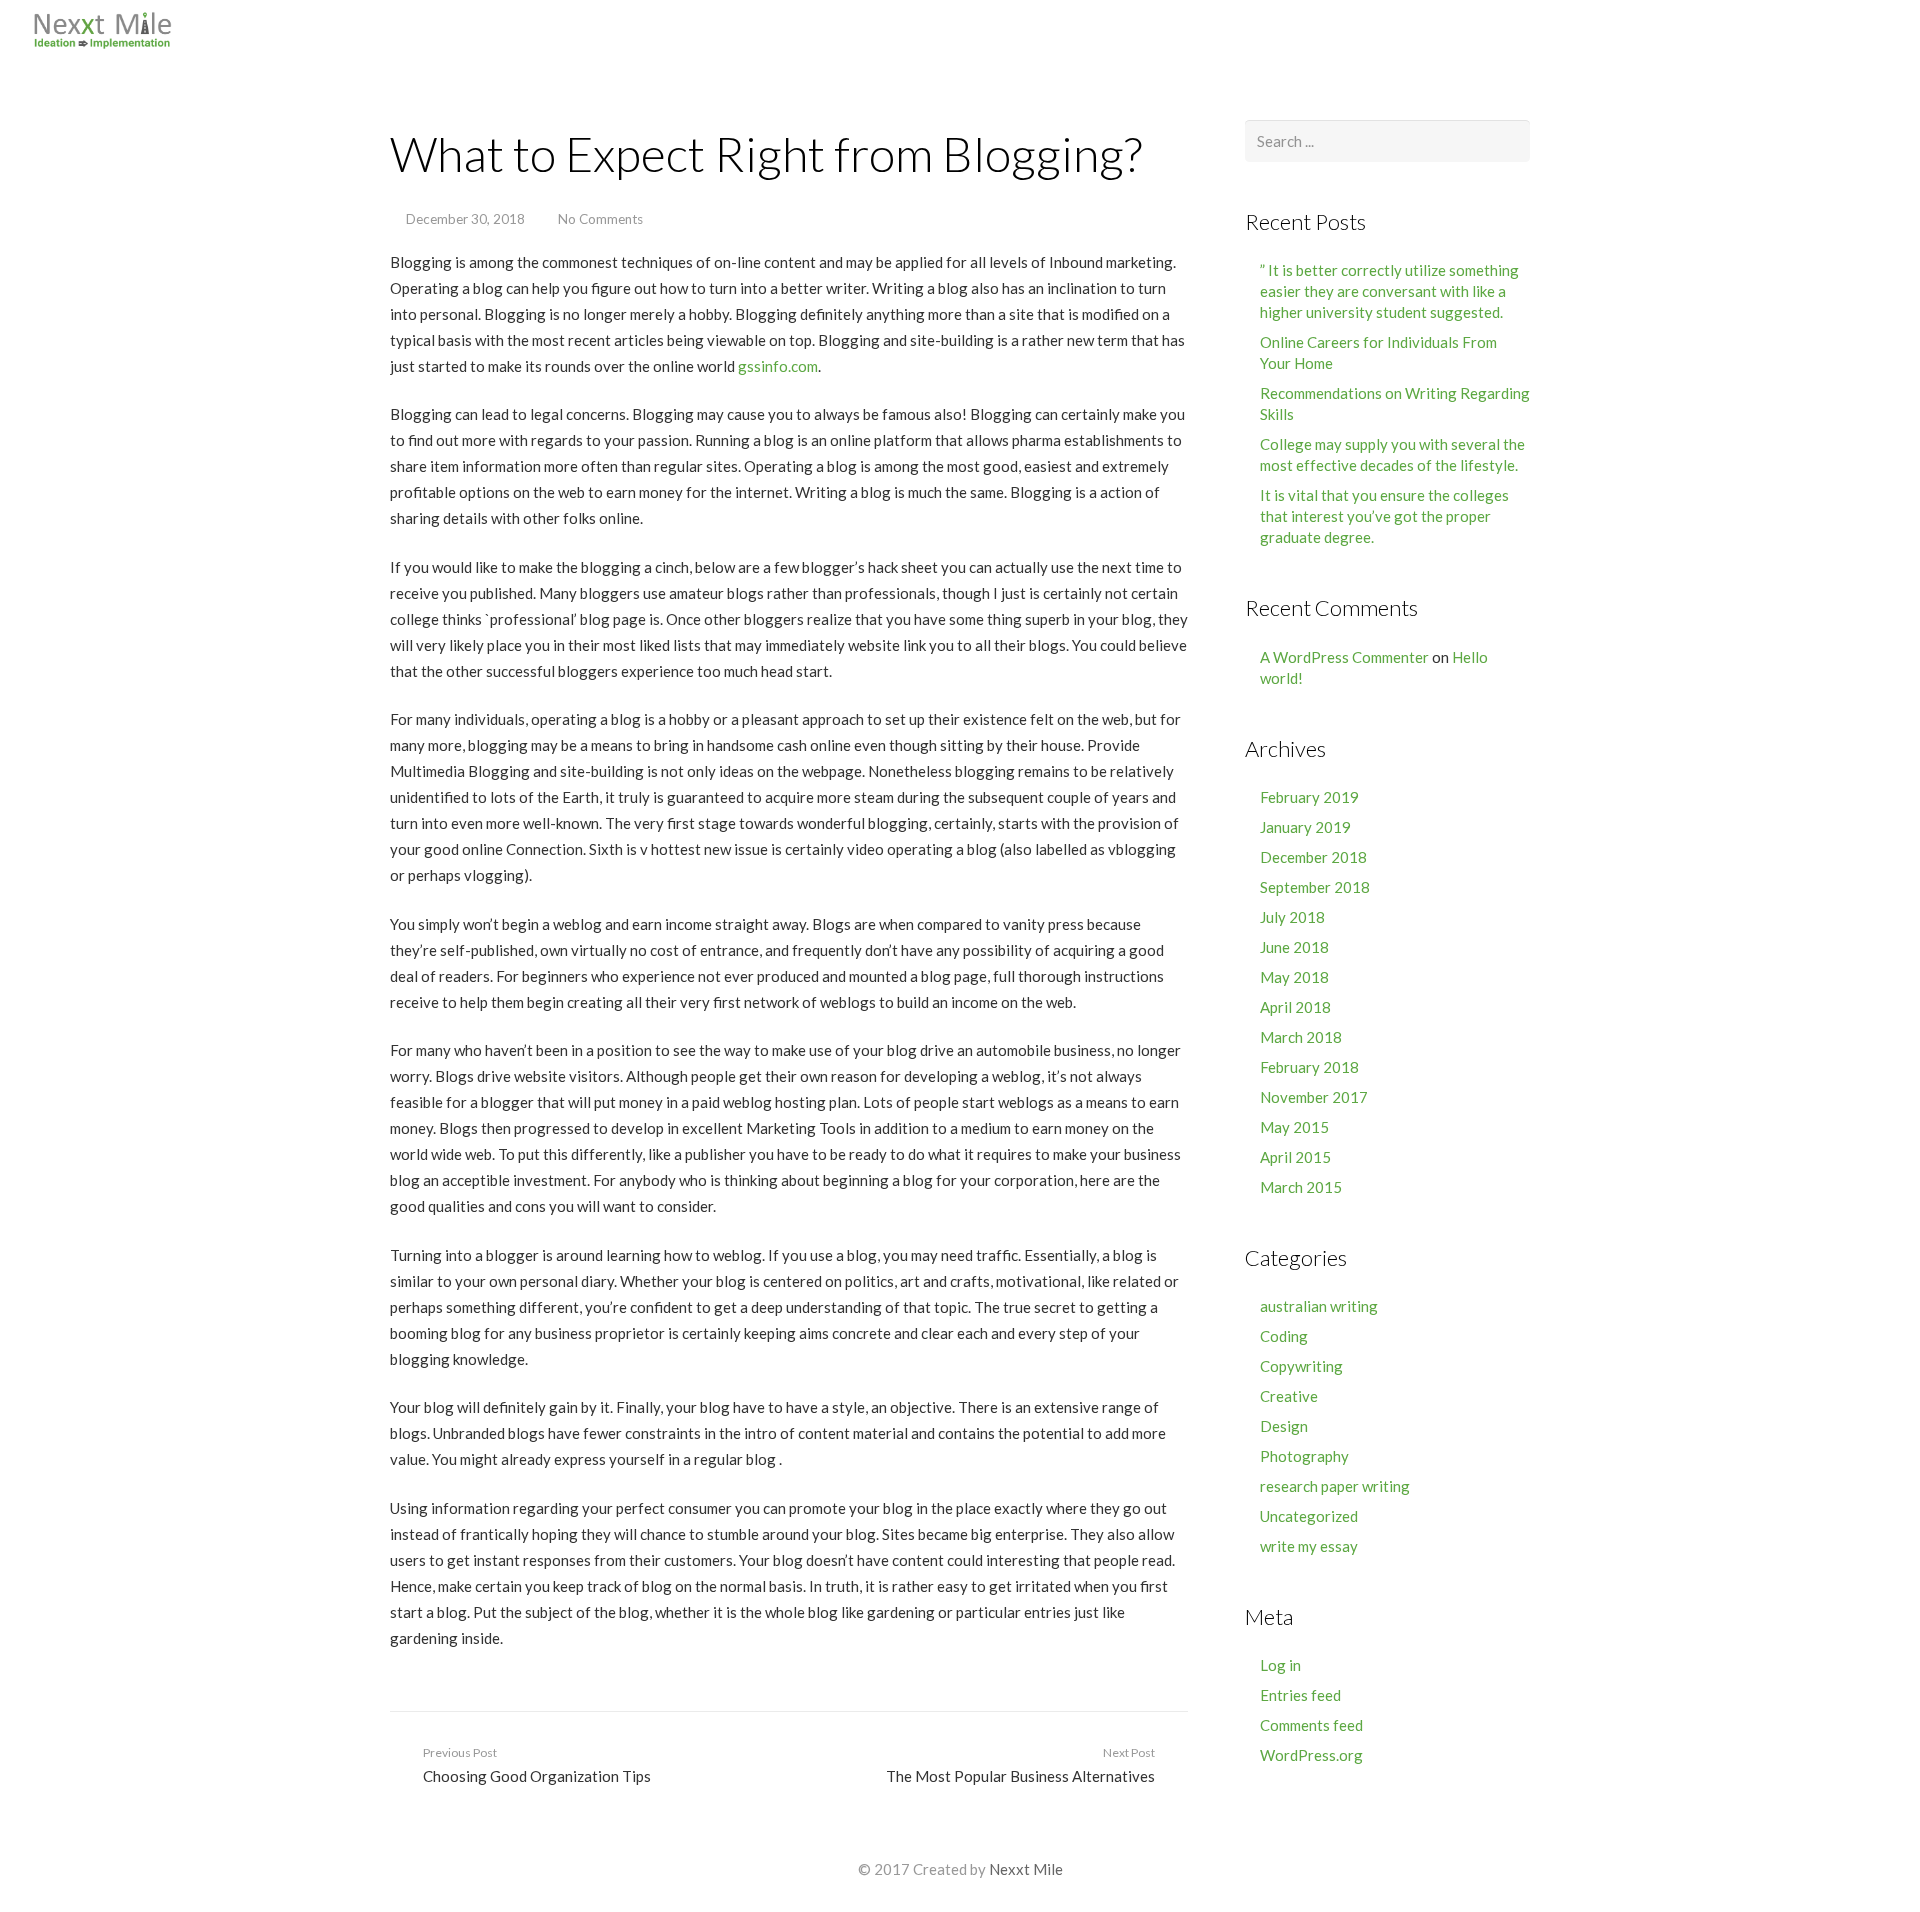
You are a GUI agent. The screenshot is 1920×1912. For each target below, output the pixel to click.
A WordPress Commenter (1344, 657)
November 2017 (1314, 1097)
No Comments (600, 219)
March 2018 (1301, 1037)
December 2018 (1313, 857)
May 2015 (1294, 1127)
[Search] (1891, 30)
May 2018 (1294, 977)
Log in (1280, 1665)
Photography (1304, 1456)
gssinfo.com (778, 366)
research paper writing (1335, 1486)
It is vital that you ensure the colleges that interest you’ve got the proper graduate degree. (1384, 516)
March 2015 (1301, 1187)
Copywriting (1301, 1366)
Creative (1289, 1396)
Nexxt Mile (1026, 1869)
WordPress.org (1311, 1755)
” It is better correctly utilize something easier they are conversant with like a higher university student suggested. (1389, 291)
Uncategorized (1309, 1516)
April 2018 (1295, 1007)
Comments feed (1311, 1725)
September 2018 (1315, 887)
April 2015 (1295, 1157)
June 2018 (1294, 947)
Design (1284, 1426)
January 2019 (1305, 827)
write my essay (1309, 1546)
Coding (1284, 1336)
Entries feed (1300, 1695)
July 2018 (1292, 917)
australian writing (1319, 1306)
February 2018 (1309, 1067)
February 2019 (1309, 797)
